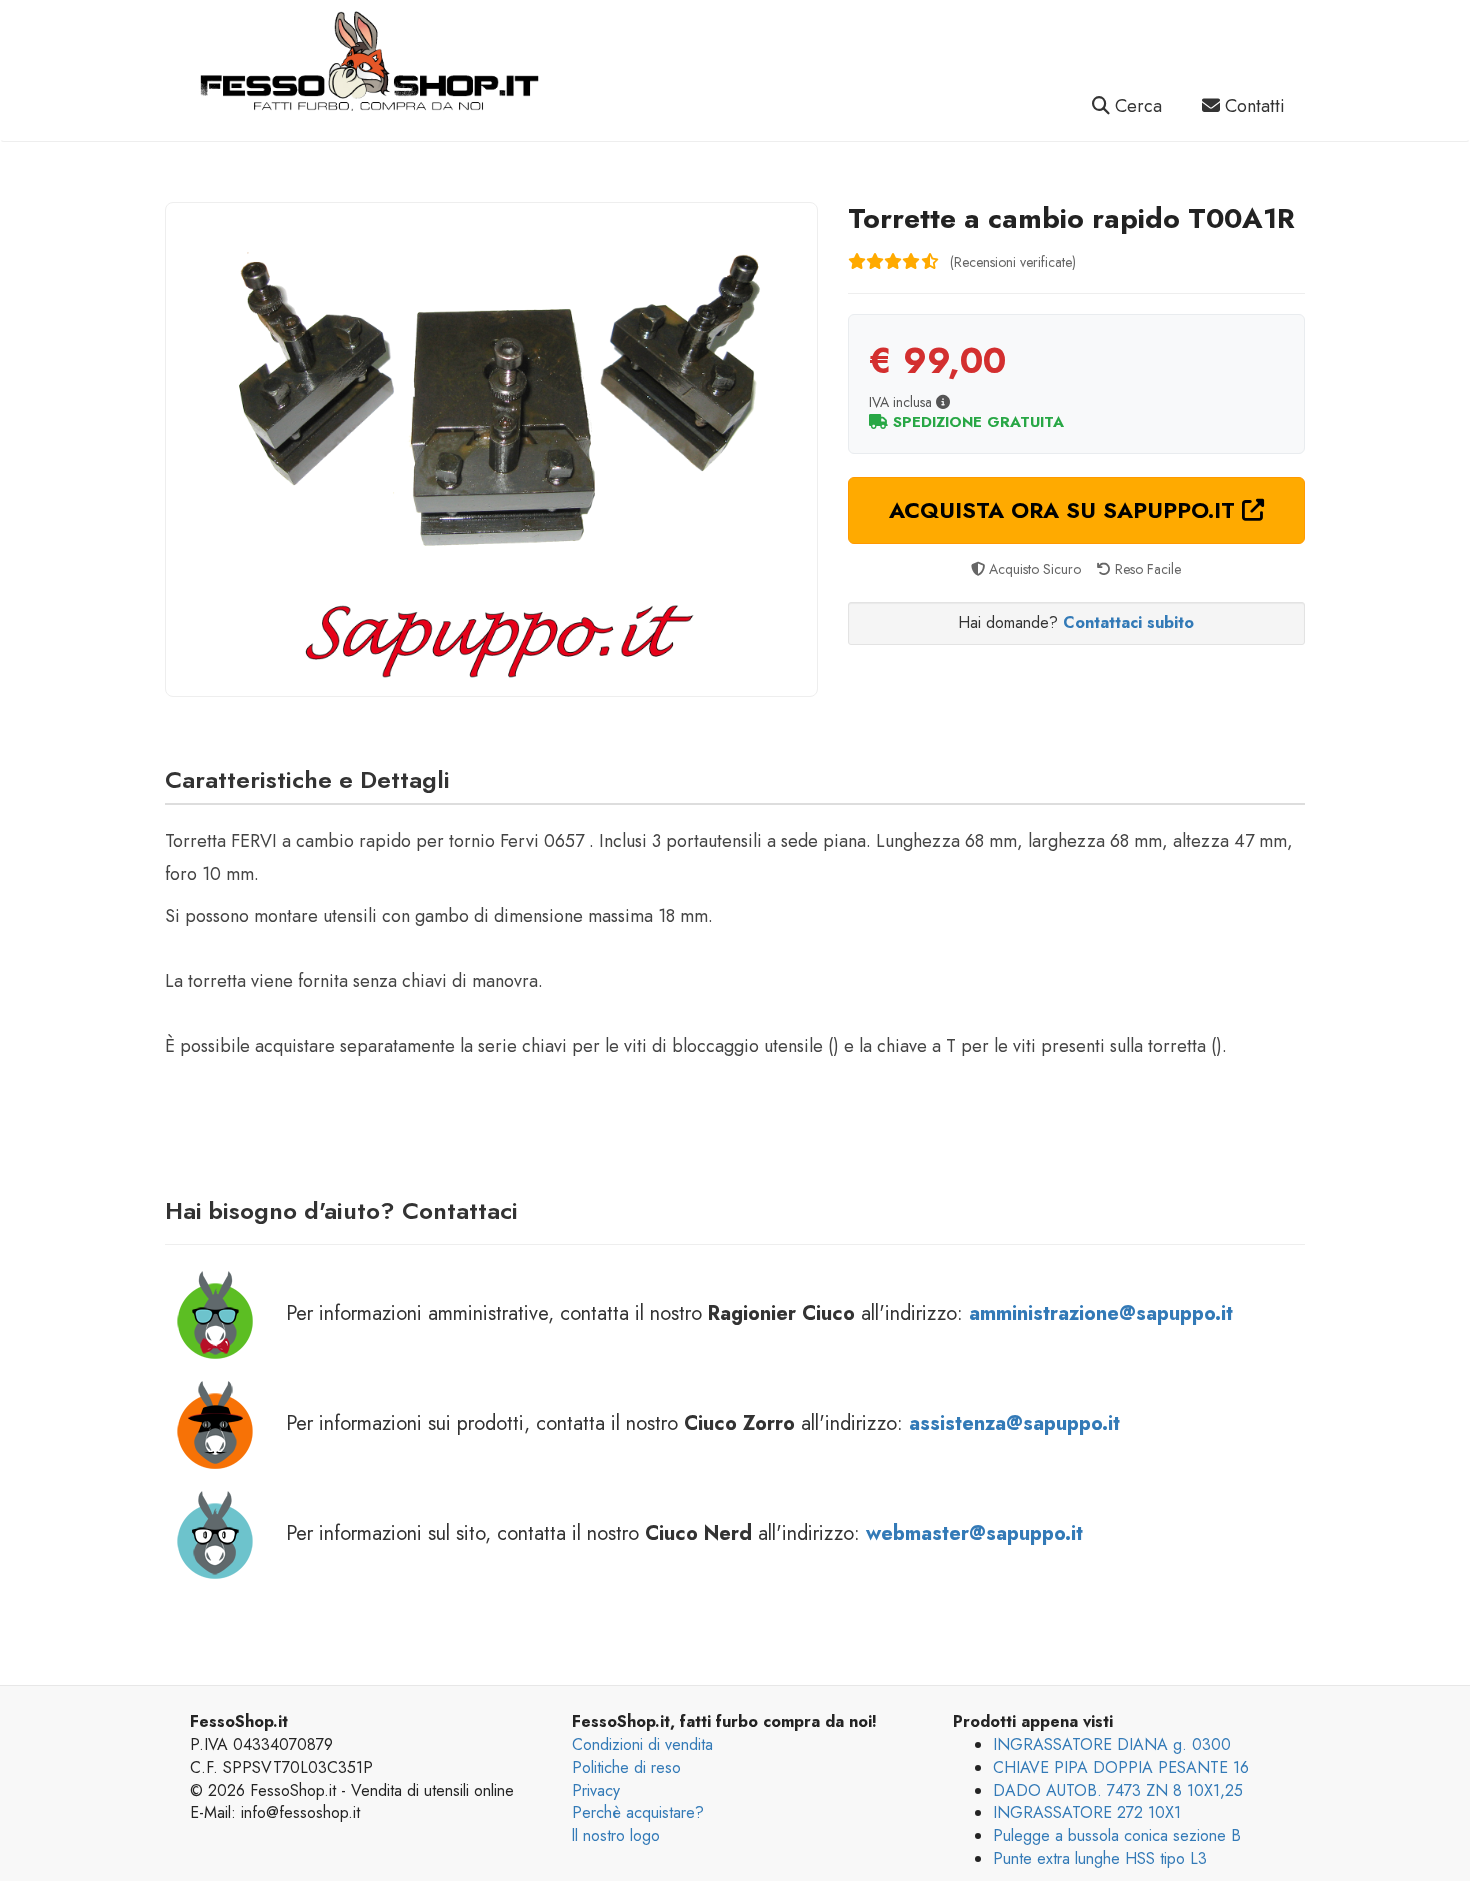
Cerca (1136, 106)
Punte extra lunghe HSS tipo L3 (1100, 1858)
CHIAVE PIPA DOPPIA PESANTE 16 (1121, 1767)
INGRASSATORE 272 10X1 (1087, 1812)
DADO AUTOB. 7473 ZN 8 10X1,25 (1118, 1790)
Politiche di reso (626, 1767)
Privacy (596, 1790)
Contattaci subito (1128, 622)
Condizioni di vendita (642, 1744)
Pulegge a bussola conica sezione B (1117, 1835)
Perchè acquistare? (638, 1812)
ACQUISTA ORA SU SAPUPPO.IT (1065, 510)
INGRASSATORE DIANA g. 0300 (1112, 1744)
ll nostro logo (616, 1835)
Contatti (1252, 106)
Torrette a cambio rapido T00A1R (1071, 218)
